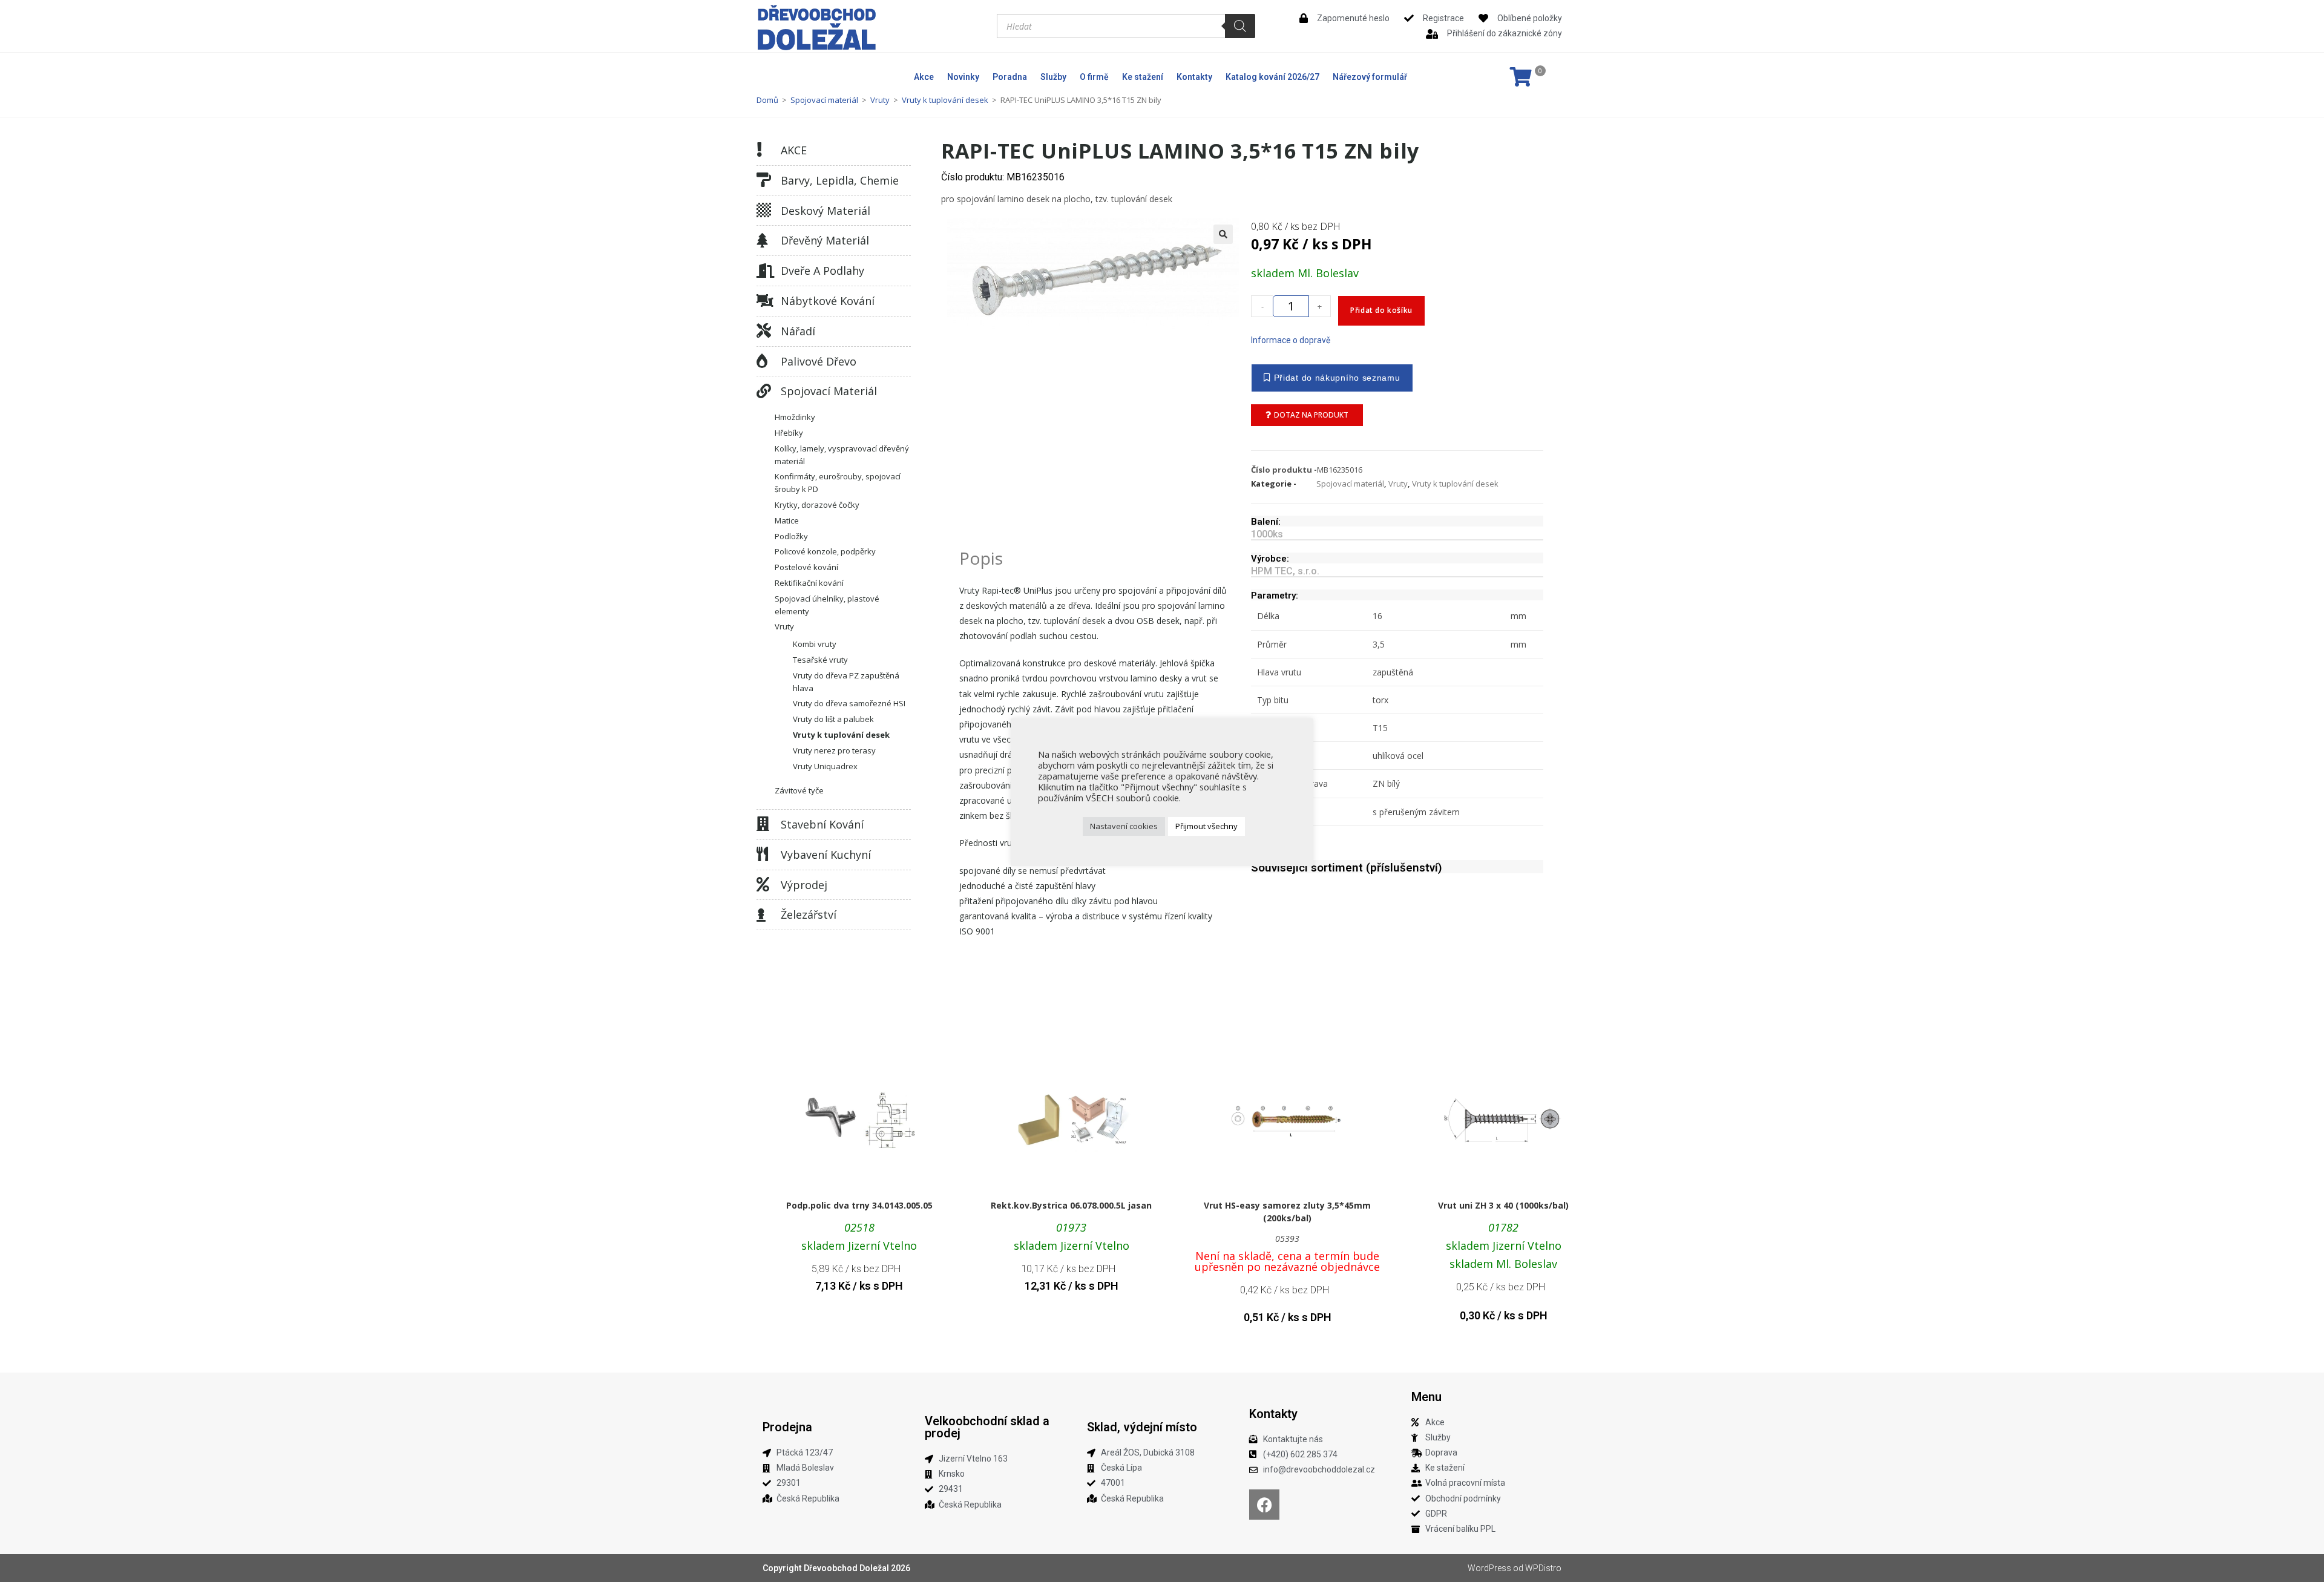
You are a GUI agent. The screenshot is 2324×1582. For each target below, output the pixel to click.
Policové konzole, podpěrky (825, 551)
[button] (1223, 234)
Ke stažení (1143, 77)
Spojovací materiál (824, 100)
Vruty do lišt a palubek (833, 719)
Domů (767, 100)
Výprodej (804, 885)
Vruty (880, 100)
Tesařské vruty (820, 660)
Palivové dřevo (819, 361)
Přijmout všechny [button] (1206, 826)
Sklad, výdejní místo (1142, 1427)
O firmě (1094, 77)
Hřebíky (789, 433)
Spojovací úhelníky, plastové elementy (827, 605)
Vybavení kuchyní (826, 855)
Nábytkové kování (828, 301)
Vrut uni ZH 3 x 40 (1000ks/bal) (1503, 1205)
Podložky (791, 536)
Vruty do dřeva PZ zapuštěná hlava (846, 682)
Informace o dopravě (1291, 340)
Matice (787, 520)
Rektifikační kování (809, 583)
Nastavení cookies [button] (1124, 826)
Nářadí (798, 331)
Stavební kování (822, 824)
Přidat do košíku (1381, 310)
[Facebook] (1264, 1505)
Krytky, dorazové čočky (817, 505)
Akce (924, 77)
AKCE (794, 150)
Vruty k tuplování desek (945, 100)
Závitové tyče (799, 790)
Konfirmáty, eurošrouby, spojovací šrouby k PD (838, 483)
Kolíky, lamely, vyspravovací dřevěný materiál (842, 455)
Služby (1053, 77)
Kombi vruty (815, 644)
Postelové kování (806, 567)
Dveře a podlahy (822, 271)
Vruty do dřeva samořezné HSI (849, 703)
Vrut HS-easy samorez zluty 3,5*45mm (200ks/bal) (1287, 1212)
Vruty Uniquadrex (825, 766)
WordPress (1489, 1568)
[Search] (1240, 26)
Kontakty (1194, 77)
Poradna (1010, 77)
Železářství (809, 914)
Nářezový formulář (1370, 77)
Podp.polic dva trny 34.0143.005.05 (859, 1205)
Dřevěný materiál (825, 240)
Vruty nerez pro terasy (834, 750)
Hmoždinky (795, 417)
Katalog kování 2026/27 (1272, 77)
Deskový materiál (826, 211)
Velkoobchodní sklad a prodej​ (987, 1427)
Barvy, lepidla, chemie (840, 180)
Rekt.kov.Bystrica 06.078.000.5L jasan (1071, 1205)
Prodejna (787, 1427)
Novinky (963, 77)
